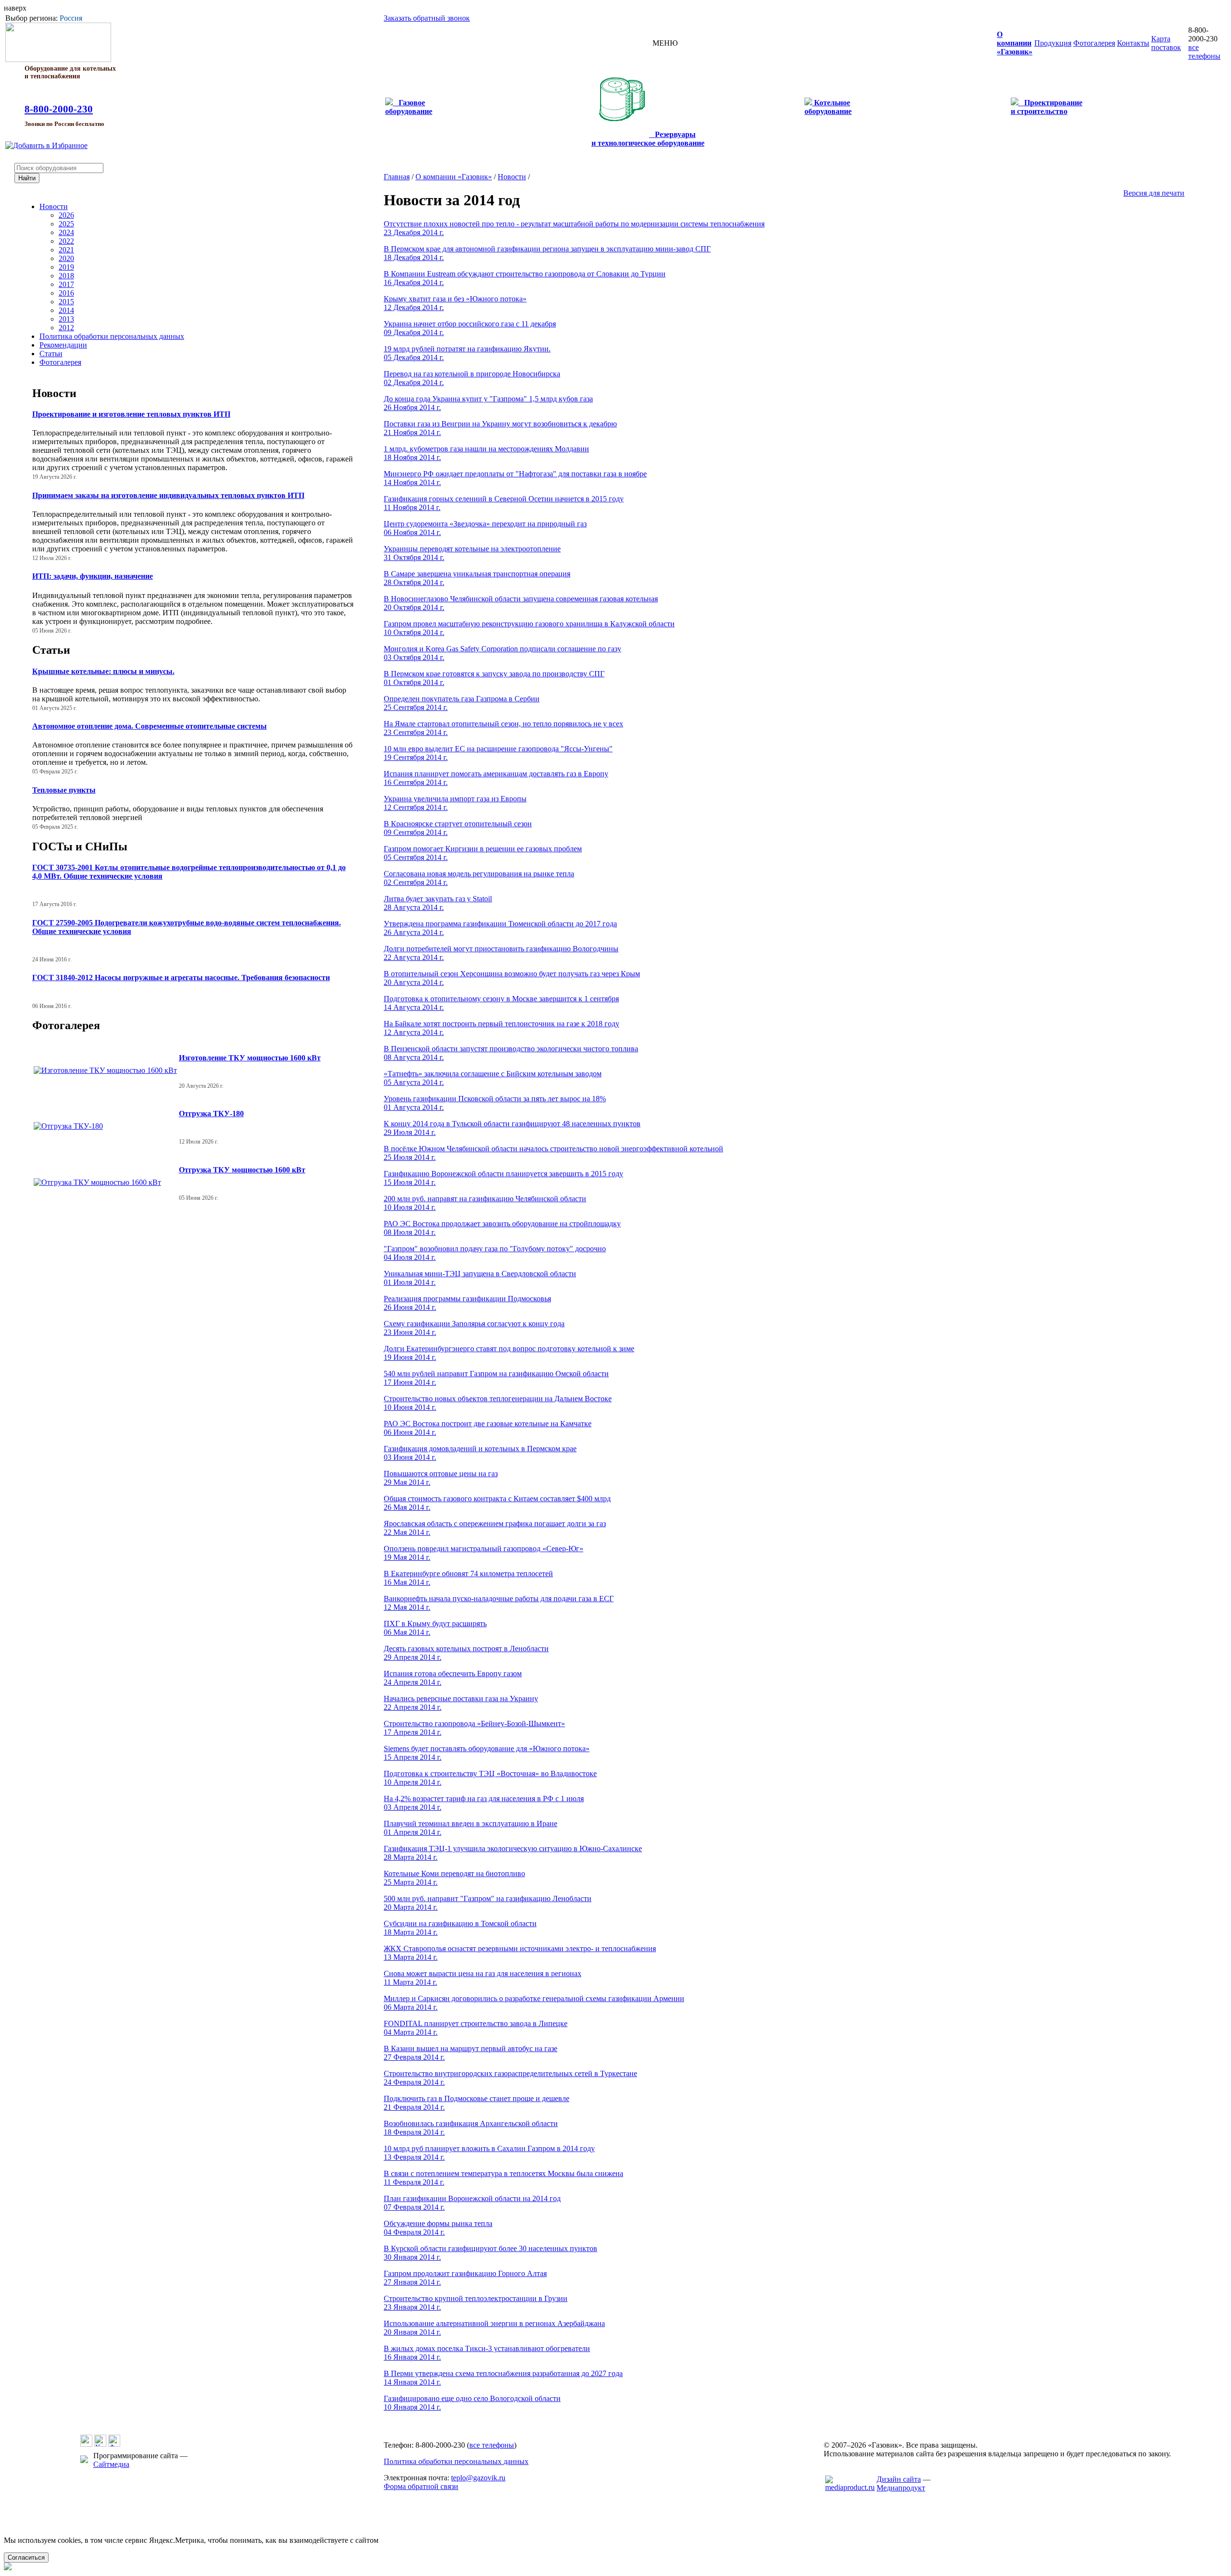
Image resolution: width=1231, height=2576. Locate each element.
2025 (66, 224)
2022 (66, 241)
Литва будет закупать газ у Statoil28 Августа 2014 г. (438, 903)
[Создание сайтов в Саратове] (850, 2487)
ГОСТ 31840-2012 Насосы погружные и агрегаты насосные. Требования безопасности (181, 977)
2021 (66, 250)
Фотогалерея (60, 362)
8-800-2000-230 (59, 109)
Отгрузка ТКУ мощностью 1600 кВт (242, 1170)
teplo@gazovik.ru (478, 2478)
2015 (66, 302)
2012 (66, 328)
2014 (66, 310)
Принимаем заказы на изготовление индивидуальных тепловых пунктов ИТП (168, 495)
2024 (66, 232)
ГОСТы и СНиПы (80, 846)
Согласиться (26, 2557)
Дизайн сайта (899, 2479)
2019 (66, 267)
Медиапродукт (901, 2488)
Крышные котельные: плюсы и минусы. (103, 671)
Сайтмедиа (111, 2464)
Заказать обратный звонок (427, 18)
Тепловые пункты (64, 790)
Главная (397, 177)
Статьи (51, 354)
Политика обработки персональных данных (112, 336)
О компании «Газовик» (454, 177)
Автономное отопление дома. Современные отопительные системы (150, 726)
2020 (66, 258)
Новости (54, 206)
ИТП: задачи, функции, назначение (93, 576)
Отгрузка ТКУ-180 (211, 1114)
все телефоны (1204, 52)
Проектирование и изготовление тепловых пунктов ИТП (131, 414)
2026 (66, 215)
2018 (66, 276)
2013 (66, 319)
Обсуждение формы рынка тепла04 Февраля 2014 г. (438, 2228)
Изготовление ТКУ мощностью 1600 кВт (250, 1058)
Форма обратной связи (421, 2486)
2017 (66, 284)
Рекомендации (63, 345)
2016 (66, 293)
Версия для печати (1154, 193)
